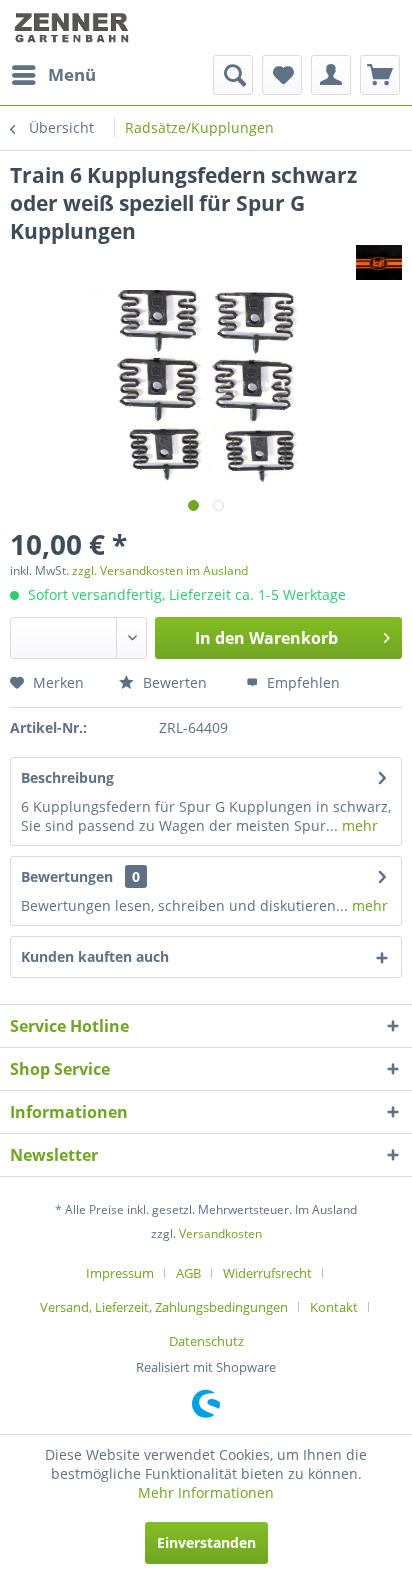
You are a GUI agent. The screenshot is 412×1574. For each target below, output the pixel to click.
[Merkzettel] (282, 75)
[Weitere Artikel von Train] (379, 262)
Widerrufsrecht (267, 1273)
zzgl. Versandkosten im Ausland (160, 570)
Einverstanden (206, 1542)
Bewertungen (67, 876)
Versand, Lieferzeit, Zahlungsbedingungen (164, 1307)
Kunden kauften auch (95, 956)
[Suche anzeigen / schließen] (233, 75)
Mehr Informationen (206, 1492)
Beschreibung (67, 777)
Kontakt (334, 1307)
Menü (72, 74)
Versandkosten (220, 1233)
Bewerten (173, 682)
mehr (358, 825)
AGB (188, 1273)
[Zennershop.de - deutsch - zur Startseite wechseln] (73, 27)
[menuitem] (53, 75)
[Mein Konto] (331, 75)
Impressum (120, 1273)
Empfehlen (301, 682)
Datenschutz (206, 1341)
